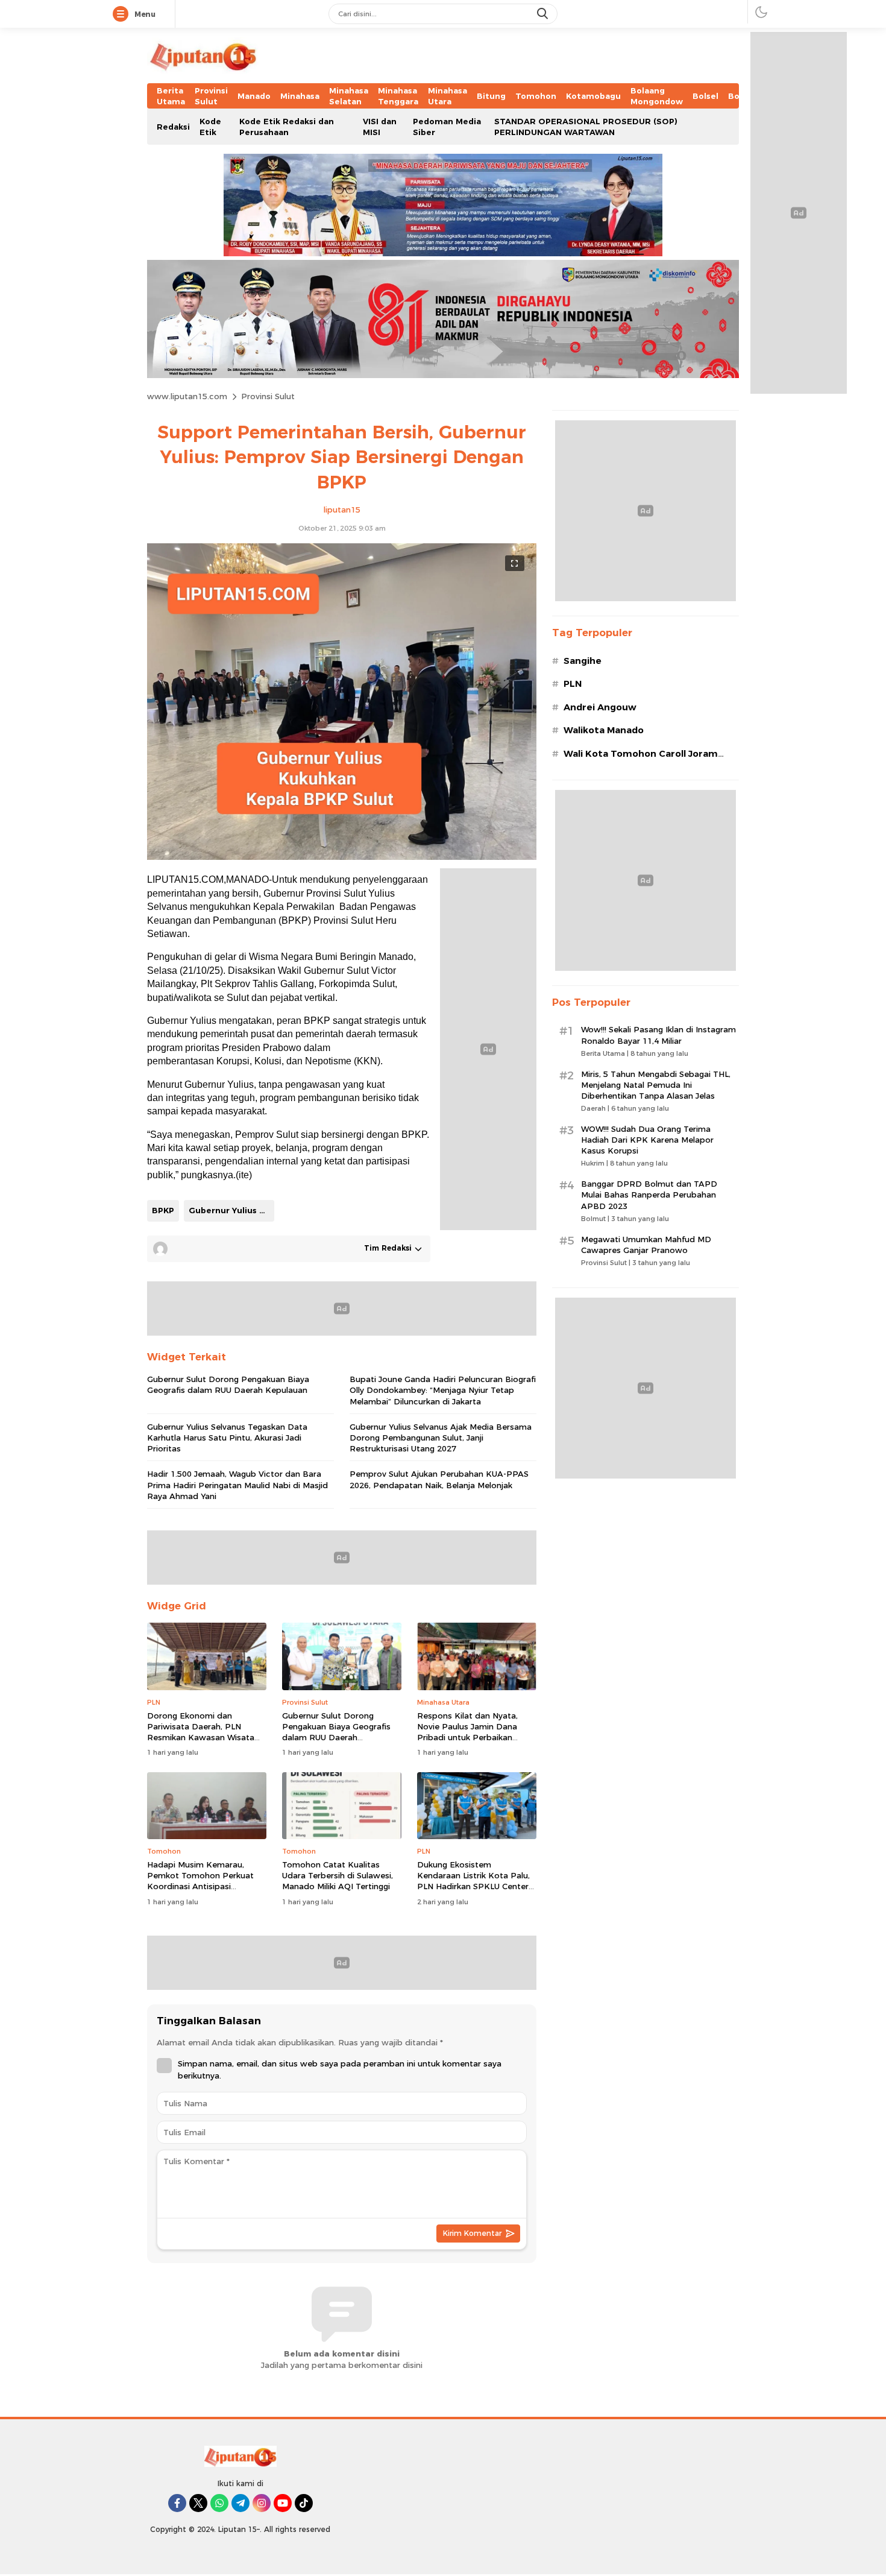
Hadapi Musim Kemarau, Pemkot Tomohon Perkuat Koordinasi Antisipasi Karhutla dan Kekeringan (200, 1881)
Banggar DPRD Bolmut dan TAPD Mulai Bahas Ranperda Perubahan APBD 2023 (649, 1195)
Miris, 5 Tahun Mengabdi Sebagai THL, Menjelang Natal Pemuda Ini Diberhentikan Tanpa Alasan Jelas (656, 1085)
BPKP (163, 1210)
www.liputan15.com (187, 396)
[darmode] (761, 12)
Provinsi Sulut (268, 396)
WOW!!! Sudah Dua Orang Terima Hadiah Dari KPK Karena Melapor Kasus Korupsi (647, 1140)
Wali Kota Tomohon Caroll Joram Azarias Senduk (641, 760)
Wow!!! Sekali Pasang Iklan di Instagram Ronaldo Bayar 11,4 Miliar (658, 1035)
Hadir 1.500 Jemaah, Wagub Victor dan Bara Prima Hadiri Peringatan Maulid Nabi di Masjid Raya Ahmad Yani (237, 1485)
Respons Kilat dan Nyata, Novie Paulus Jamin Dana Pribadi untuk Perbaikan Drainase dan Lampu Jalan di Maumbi (474, 1738)
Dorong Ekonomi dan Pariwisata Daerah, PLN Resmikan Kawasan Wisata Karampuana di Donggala (201, 1732)
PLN (573, 684)
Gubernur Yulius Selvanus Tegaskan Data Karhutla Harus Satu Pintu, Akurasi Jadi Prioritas (227, 1438)
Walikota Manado (604, 730)
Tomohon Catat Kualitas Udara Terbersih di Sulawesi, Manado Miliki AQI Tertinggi (338, 1875)
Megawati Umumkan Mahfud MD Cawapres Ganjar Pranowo (646, 1245)
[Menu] (123, 14)
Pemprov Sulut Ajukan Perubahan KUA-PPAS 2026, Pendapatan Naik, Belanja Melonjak (439, 1479)
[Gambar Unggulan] (342, 857)
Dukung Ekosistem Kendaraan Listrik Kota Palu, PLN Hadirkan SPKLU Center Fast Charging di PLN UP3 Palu (473, 1886)
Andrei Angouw (600, 707)
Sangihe (583, 661)
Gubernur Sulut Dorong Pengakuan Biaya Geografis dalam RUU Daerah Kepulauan (228, 1384)
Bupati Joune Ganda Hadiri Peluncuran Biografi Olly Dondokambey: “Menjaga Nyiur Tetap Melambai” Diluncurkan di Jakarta (443, 1390)
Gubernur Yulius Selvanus (231, 1210)
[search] (544, 14)
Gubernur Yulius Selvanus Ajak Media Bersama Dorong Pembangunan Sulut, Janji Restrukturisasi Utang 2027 (441, 1438)
